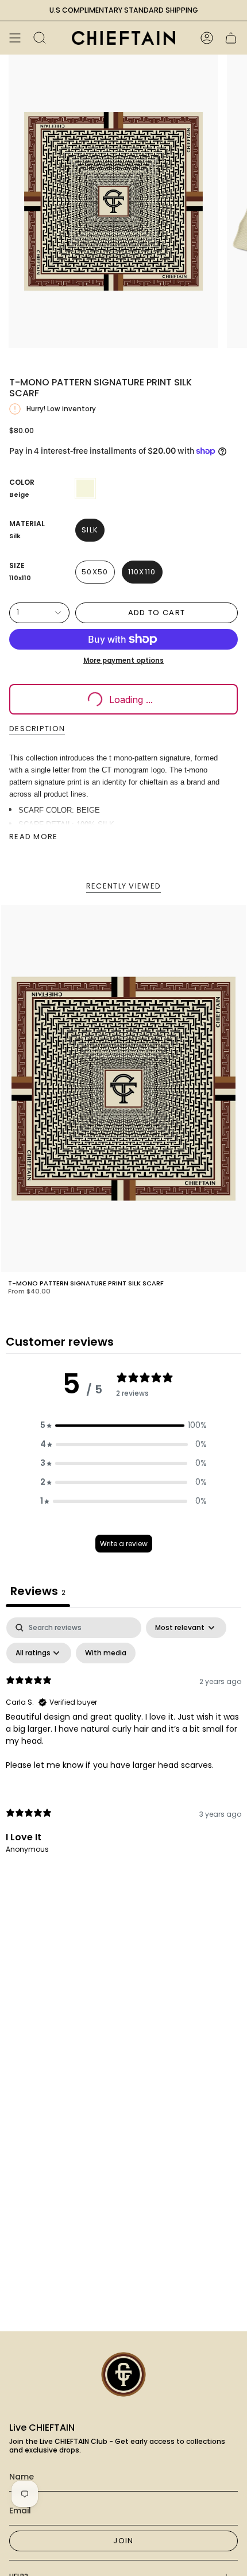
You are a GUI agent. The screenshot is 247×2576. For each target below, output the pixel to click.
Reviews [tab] (38, 1591)
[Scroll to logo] (123, 2374)
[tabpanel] (123, 1745)
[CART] (231, 38)
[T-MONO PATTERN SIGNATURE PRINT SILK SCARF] (123, 1089)
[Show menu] (15, 38)
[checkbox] (106, 1653)
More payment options (123, 661)
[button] (123, 1425)
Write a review (124, 1544)
